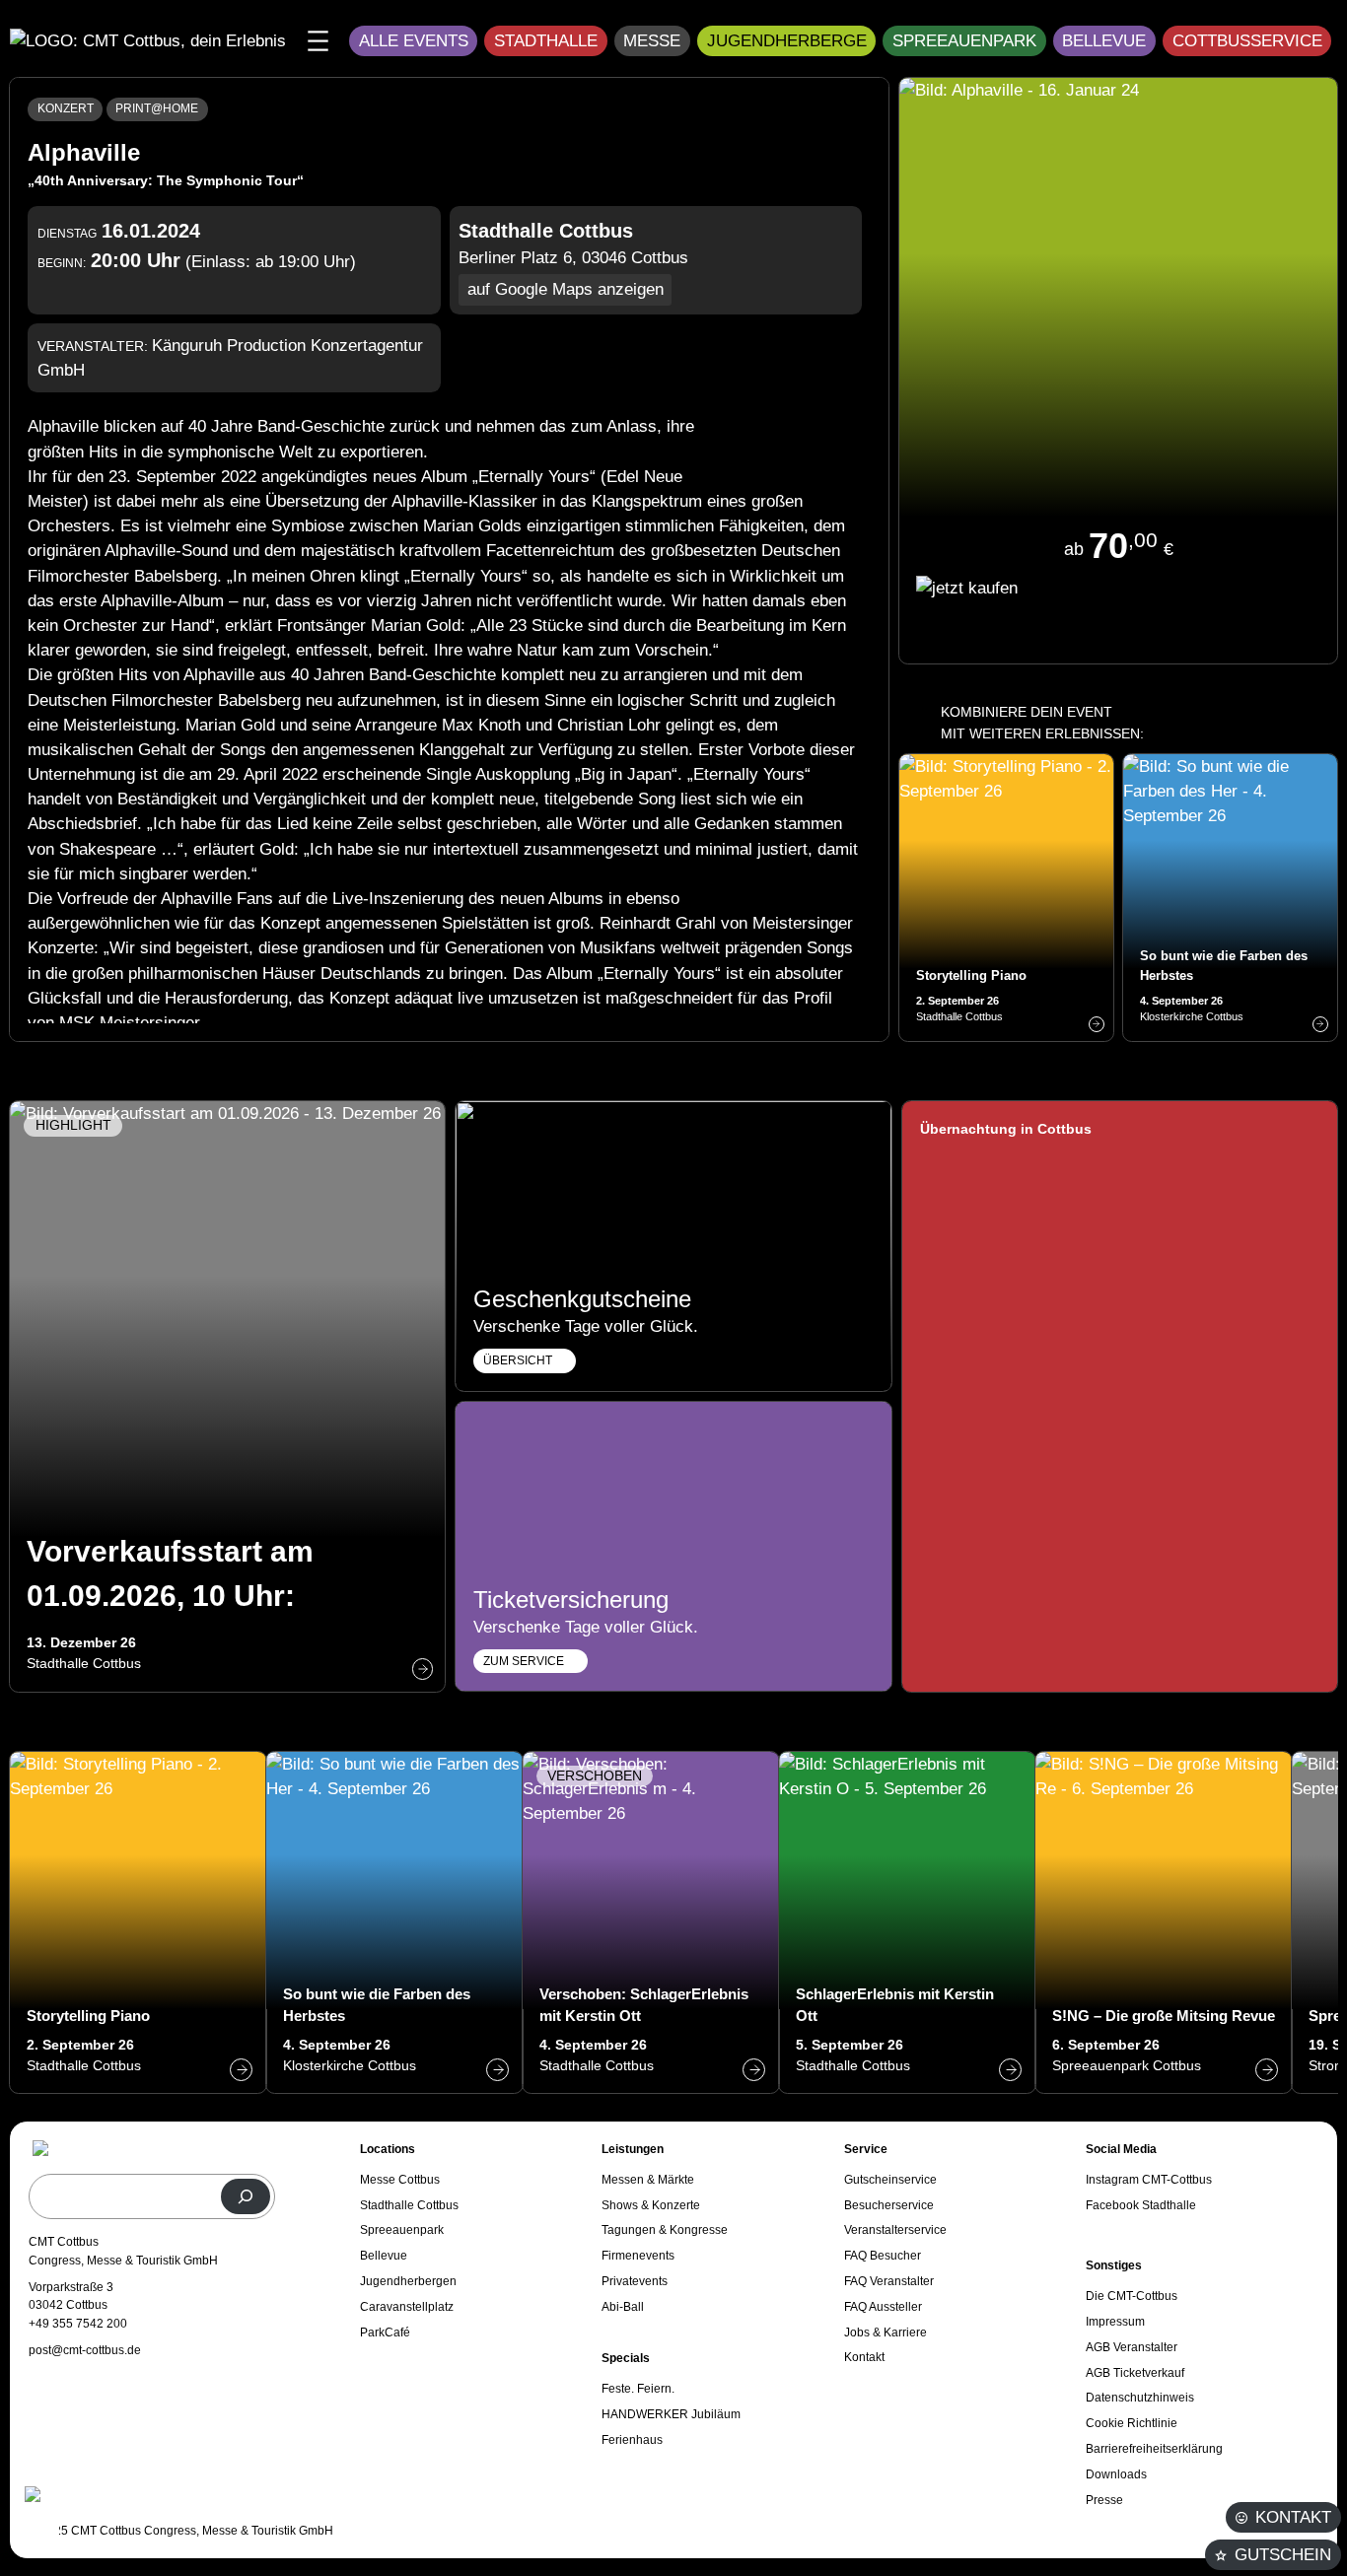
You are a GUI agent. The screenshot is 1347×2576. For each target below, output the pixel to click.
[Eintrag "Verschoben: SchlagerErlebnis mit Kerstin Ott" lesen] (651, 1922)
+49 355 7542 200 (78, 2324)
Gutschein (1283, 2555)
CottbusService (1247, 41)
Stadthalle (546, 41)
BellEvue (1104, 41)
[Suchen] (246, 2196)
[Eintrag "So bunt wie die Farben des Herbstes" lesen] (1230, 898)
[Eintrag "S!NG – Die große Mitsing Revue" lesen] (1164, 1922)
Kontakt (1293, 2517)
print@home (157, 108)
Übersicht (518, 1360)
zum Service (524, 1661)
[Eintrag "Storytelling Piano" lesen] (1006, 898)
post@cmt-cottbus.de (85, 2350)
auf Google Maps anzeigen (566, 289)
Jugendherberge (787, 41)
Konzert (66, 108)
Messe (652, 41)
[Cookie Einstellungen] (39, 2519)
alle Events (414, 41)
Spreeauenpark (964, 41)
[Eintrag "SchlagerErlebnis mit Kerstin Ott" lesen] (907, 1922)
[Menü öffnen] (318, 41)
